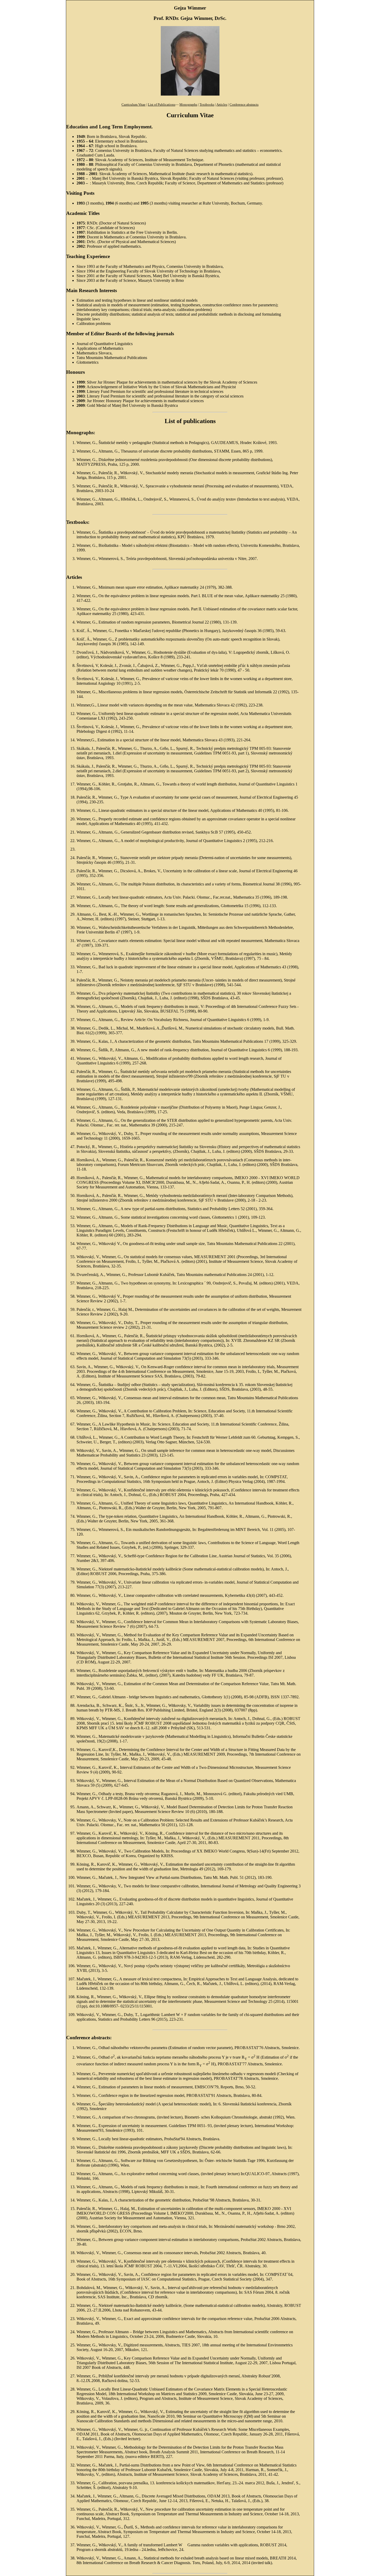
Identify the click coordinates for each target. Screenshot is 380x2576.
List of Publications (162, 105)
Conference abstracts (244, 105)
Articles (222, 105)
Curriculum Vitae (134, 105)
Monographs (188, 105)
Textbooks (207, 105)
